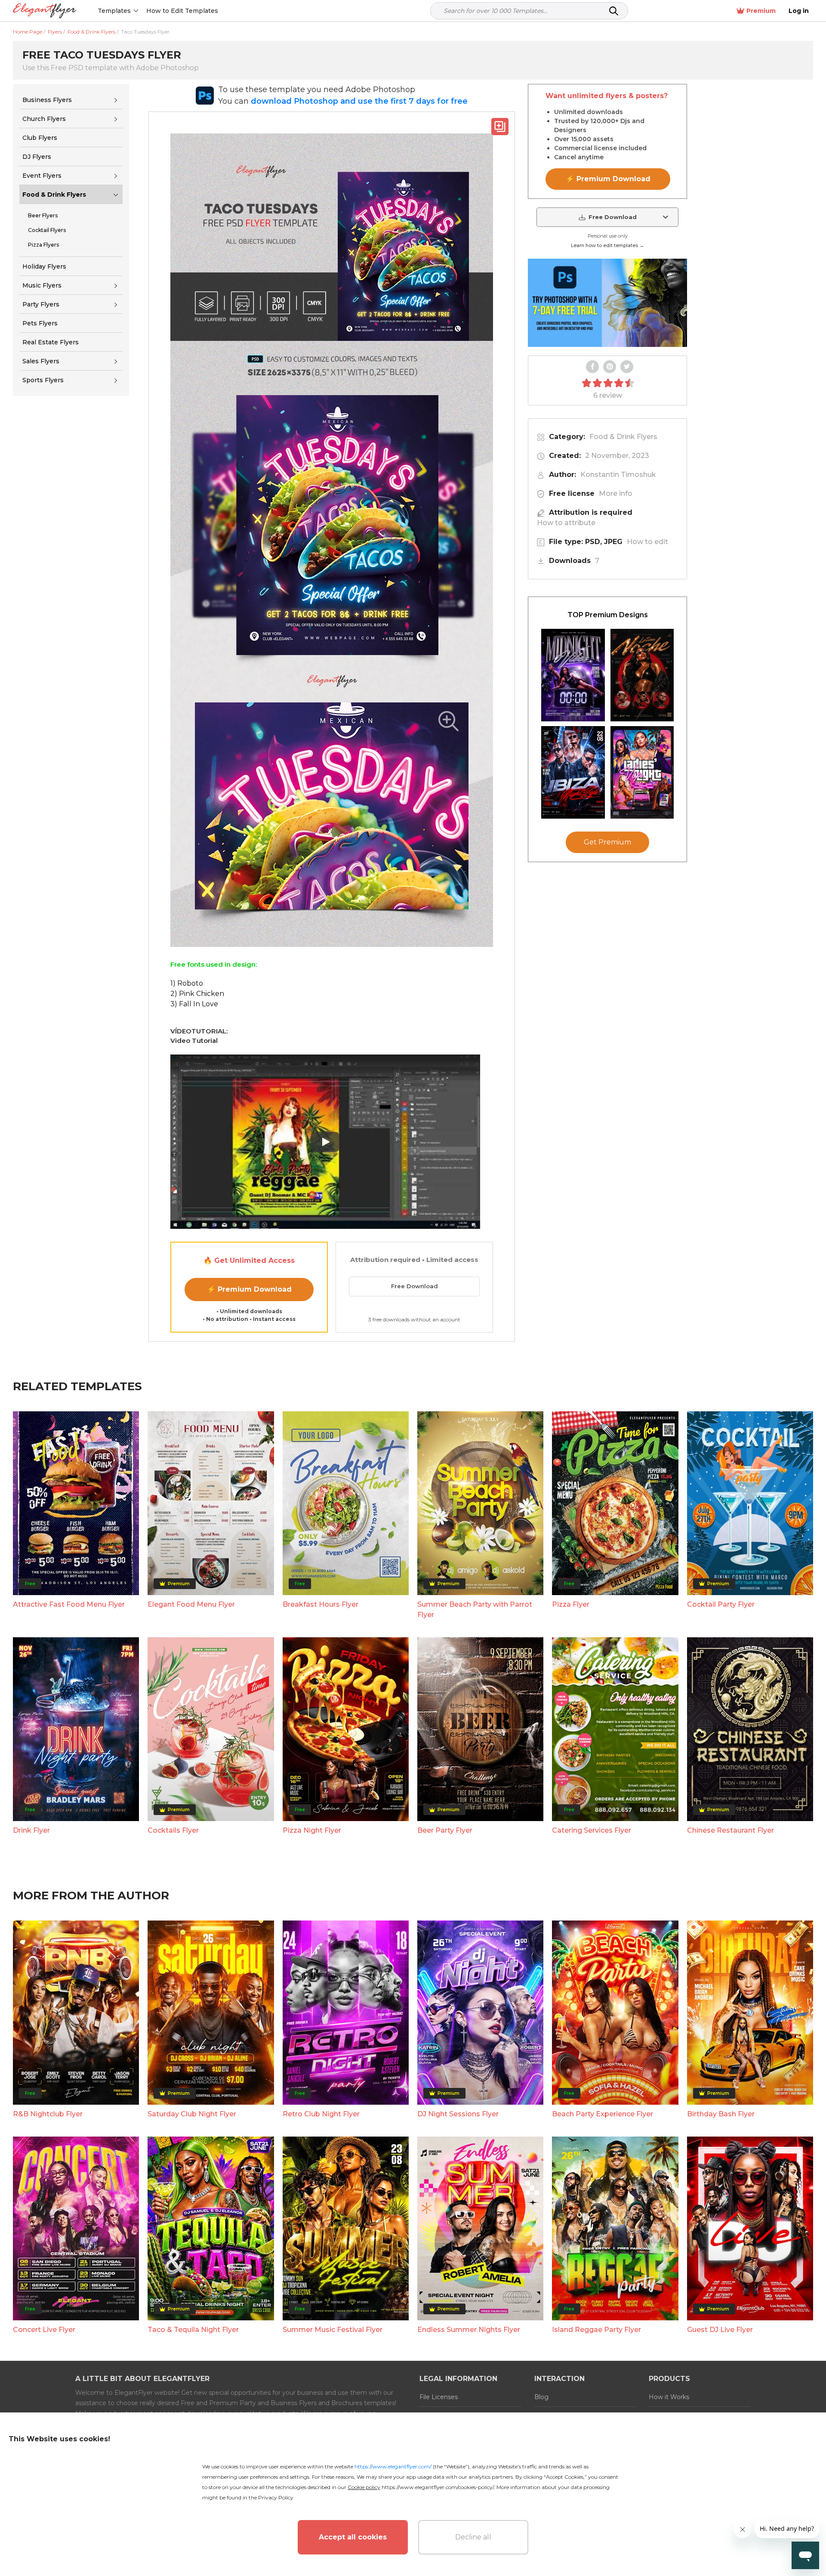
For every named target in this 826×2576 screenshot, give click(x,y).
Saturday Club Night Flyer (192, 2114)
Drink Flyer (31, 1830)
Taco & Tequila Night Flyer (193, 2330)
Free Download (415, 1286)
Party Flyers (41, 304)
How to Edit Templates (182, 11)
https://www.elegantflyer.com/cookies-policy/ (438, 2487)
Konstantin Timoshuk (618, 475)
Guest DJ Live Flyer (720, 2330)
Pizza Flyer (571, 1604)
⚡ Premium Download (249, 1289)
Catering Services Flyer (592, 1830)
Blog (541, 2397)
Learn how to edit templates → (607, 245)
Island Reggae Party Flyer (596, 2330)
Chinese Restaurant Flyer (730, 1830)
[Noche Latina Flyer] (642, 675)
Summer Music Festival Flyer (333, 2330)
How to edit (647, 542)
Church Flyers (44, 119)
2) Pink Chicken (197, 994)
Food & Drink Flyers (54, 195)
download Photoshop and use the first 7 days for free (359, 101)
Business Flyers (47, 100)
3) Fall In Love (194, 1004)
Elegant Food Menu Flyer (191, 1604)
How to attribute (566, 523)
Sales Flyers (41, 361)
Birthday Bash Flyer (721, 2114)
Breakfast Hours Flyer (321, 1604)
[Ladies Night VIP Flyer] (642, 772)
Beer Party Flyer (445, 1830)
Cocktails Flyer (173, 1830)
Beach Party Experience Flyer (603, 2114)
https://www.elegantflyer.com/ (393, 2466)
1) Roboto (187, 983)
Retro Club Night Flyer (321, 2114)
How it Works (669, 2397)
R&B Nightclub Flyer (48, 2114)
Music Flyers (42, 285)
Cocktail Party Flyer (721, 1604)
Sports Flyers (43, 380)
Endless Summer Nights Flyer (469, 2330)
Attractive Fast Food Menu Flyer (69, 1604)
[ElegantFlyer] (45, 11)
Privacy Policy (276, 2497)
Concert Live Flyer (44, 2330)
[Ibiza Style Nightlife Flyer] (573, 772)
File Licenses (439, 2397)
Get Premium (607, 842)
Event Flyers (42, 176)
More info (616, 493)
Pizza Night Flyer (312, 1830)
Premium (761, 11)
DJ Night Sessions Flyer (458, 2114)
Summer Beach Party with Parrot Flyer (475, 1610)
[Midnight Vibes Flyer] (573, 675)
